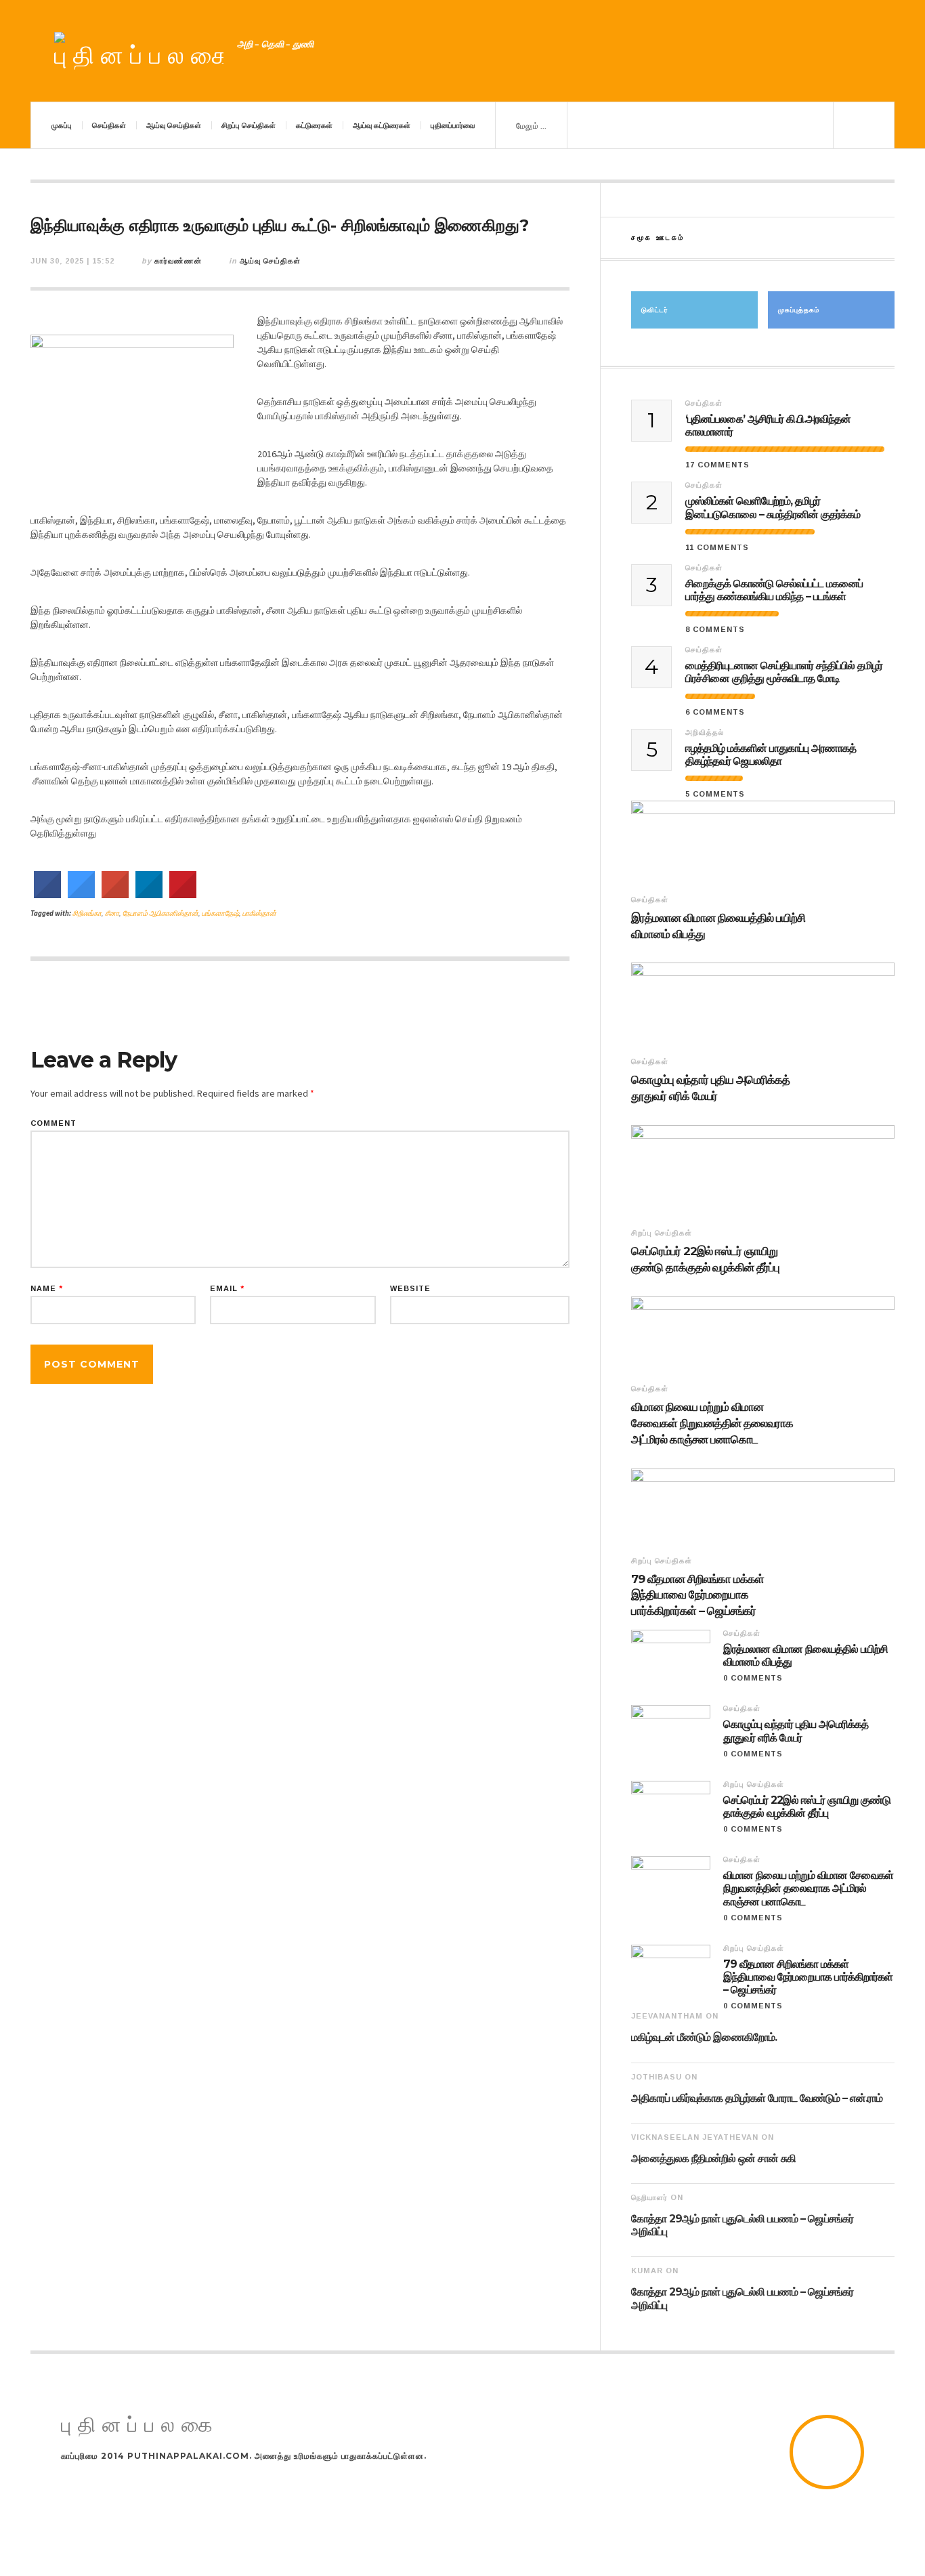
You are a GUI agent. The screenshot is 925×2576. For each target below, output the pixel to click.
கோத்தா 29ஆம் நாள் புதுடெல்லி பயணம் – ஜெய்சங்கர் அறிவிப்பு (742, 2225)
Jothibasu (657, 2077)
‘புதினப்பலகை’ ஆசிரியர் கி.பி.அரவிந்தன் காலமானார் (768, 425)
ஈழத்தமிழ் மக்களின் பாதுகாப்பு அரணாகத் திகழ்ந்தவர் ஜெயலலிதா (771, 755)
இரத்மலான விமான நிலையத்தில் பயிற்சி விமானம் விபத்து (718, 926)
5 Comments (715, 794)
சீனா (112, 913)
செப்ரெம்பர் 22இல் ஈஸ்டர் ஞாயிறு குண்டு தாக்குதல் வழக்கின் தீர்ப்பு (705, 1259)
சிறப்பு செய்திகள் (249, 125)
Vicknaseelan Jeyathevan (695, 2137)
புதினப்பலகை (140, 2425)
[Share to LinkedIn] (149, 894)
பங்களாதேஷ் (220, 913)
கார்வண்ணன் (178, 261)
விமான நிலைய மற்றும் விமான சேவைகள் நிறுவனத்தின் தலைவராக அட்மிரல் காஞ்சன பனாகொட (712, 1423)
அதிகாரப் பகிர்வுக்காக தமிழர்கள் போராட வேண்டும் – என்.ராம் (757, 2098)
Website (410, 1289)
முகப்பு (62, 125)
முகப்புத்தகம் (799, 310)
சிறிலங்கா (87, 913)
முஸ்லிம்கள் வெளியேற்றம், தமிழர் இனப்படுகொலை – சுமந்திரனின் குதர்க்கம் (773, 507)
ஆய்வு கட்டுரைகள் (382, 125)
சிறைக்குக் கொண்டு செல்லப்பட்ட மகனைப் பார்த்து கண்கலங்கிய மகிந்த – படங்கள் (774, 590)
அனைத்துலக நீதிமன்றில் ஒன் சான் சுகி (713, 2158)
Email (227, 1289)
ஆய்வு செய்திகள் (174, 125)
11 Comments (717, 547)
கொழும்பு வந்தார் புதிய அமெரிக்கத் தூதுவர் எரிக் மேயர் (710, 1088)
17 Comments (717, 465)
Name (47, 1289)
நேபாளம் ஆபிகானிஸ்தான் (160, 913)
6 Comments (715, 712)
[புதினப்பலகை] (139, 51)
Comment (53, 1123)
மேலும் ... (531, 126)
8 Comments (715, 629)
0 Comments (753, 1678)
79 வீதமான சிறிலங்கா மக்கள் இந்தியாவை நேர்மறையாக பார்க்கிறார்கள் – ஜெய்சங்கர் (697, 1595)
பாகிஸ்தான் (259, 913)
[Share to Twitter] (81, 894)
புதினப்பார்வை (453, 125)
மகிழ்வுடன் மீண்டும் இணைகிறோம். (704, 2037)
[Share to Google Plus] (115, 894)
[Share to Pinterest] (183, 894)
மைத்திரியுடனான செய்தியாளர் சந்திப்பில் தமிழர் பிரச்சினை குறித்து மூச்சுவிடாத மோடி (784, 672)
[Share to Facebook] (47, 894)
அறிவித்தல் (705, 732)
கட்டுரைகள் (314, 125)
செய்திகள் (109, 125)
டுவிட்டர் (655, 310)
